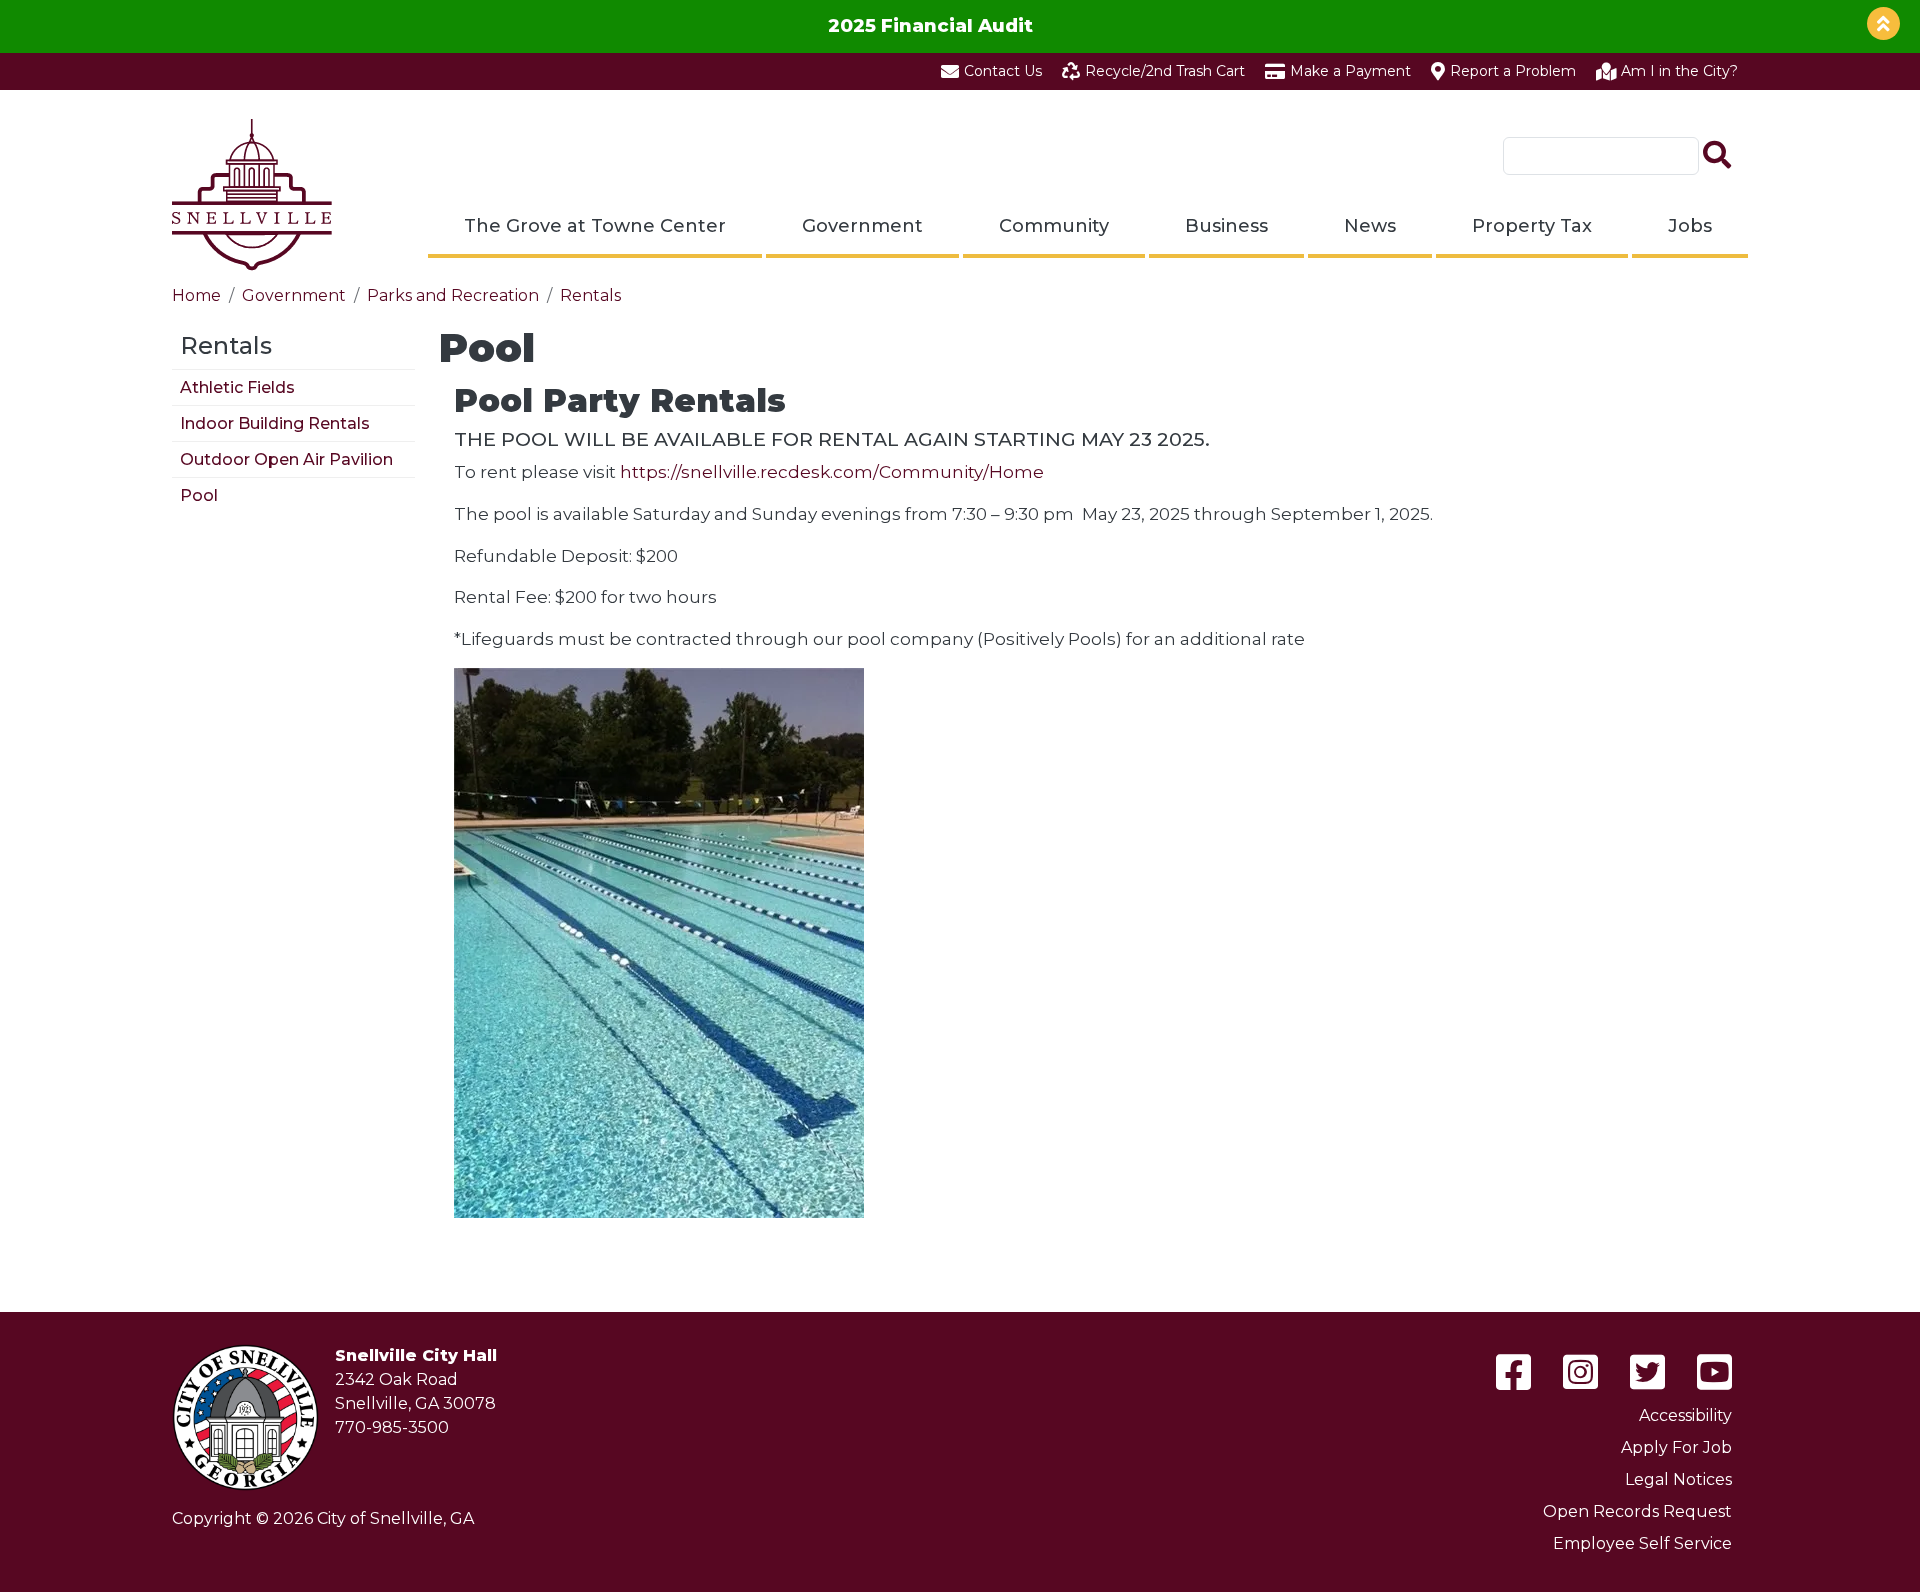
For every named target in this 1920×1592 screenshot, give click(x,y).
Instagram (1580, 1372)
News (1370, 226)
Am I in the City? (1679, 71)
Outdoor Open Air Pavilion (286, 459)
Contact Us (1003, 71)
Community (1054, 226)
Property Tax (1532, 226)
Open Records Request (1637, 1511)
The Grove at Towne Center (595, 226)
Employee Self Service (1642, 1543)
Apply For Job (1676, 1447)
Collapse (1883, 23)
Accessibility (1685, 1415)
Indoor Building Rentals (275, 423)
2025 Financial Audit (930, 25)
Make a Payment (1350, 71)
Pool (199, 495)
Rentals (590, 295)
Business (1226, 226)
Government (862, 226)
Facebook (1513, 1372)
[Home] (252, 195)
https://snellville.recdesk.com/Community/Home (834, 471)
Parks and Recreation (453, 295)
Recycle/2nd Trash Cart (1165, 71)
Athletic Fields (237, 387)
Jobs (1690, 226)
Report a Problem (1513, 71)
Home (196, 295)
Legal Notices (1678, 1479)
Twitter (1647, 1372)
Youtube (1714, 1372)
